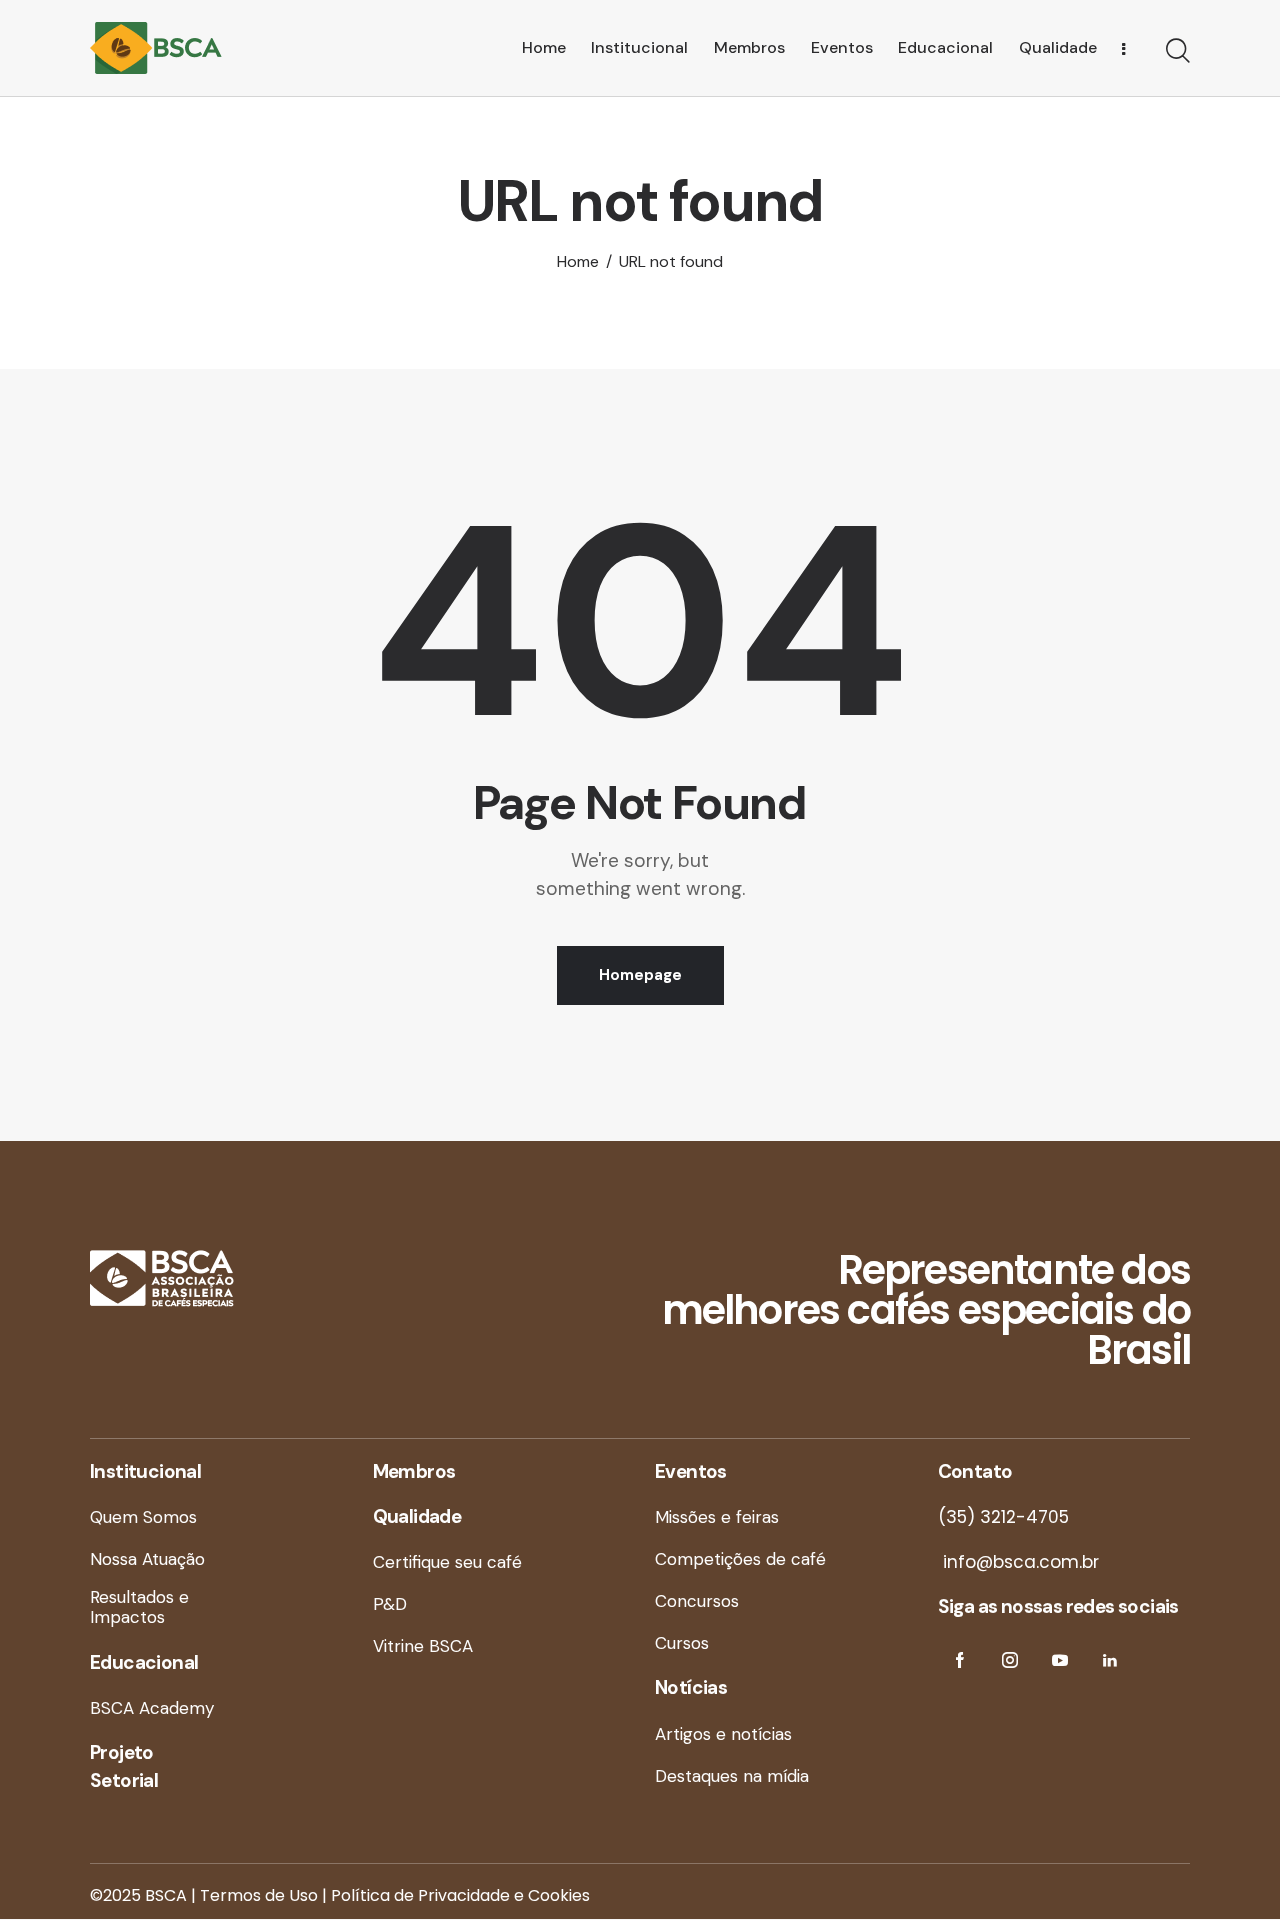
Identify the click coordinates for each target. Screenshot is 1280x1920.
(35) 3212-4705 (1003, 1517)
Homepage (640, 975)
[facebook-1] (960, 1660)
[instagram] (1010, 1660)
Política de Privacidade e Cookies (460, 1895)
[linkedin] (1110, 1660)
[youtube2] (1060, 1660)
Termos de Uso (259, 1895)
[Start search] (1178, 51)
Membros (414, 1471)
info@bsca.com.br (1018, 1562)
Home (578, 262)
